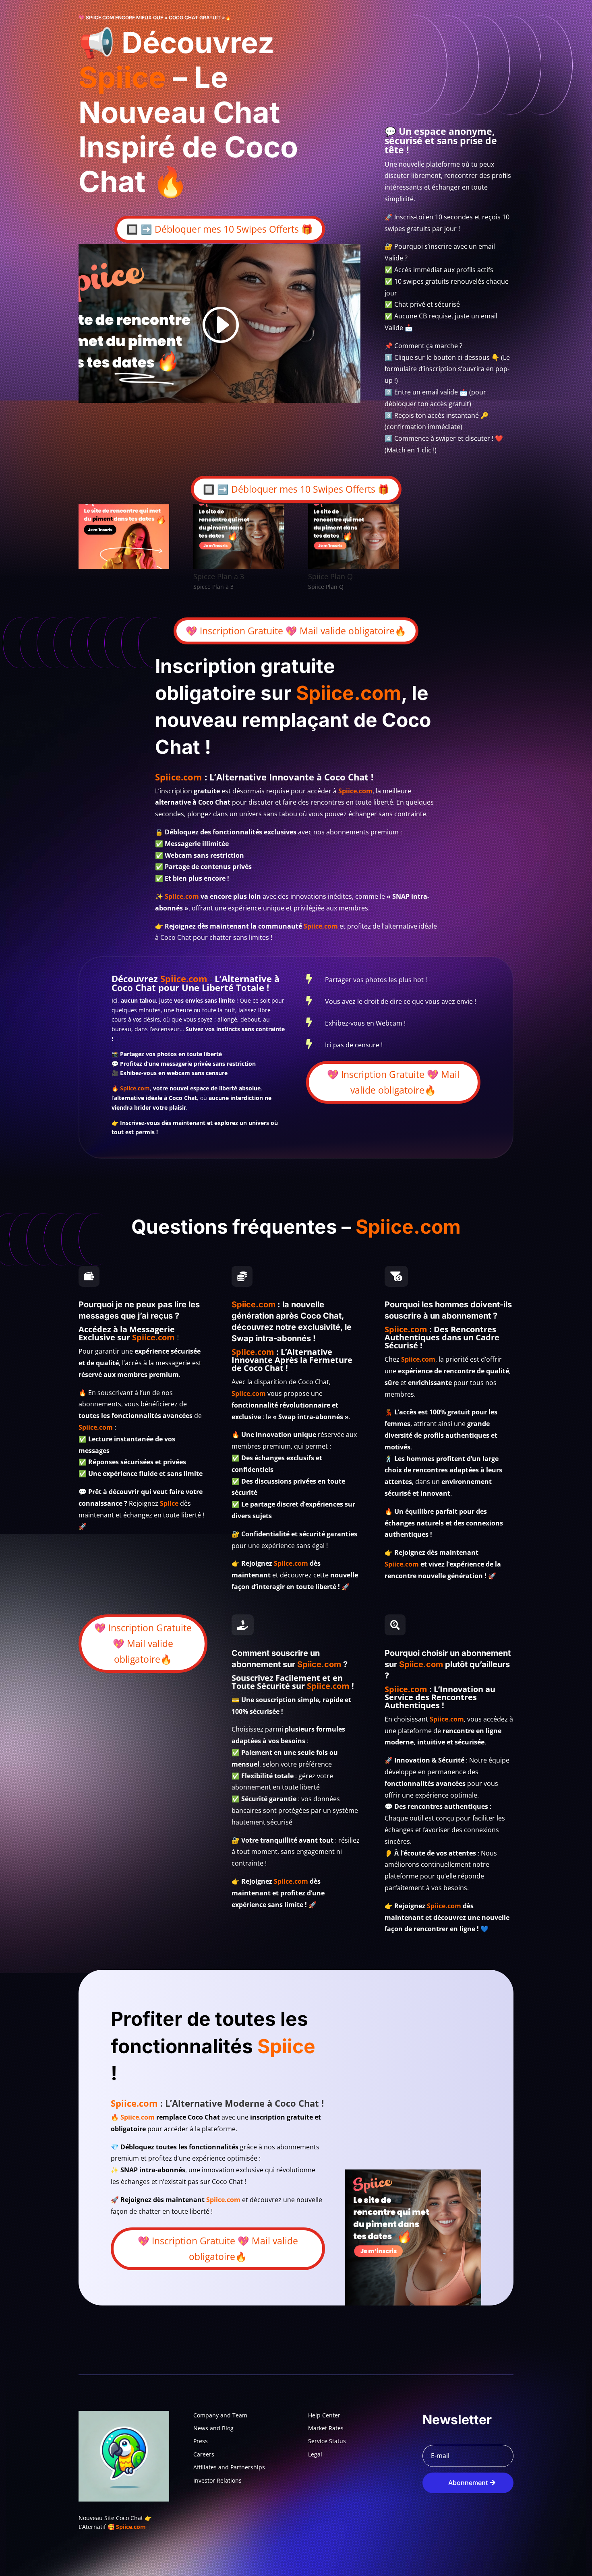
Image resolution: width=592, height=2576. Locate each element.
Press (201, 2441)
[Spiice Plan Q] (353, 567)
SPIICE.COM (100, 18)
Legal (315, 2454)
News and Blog (213, 2428)
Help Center (324, 2415)
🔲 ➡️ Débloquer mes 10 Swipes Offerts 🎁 (220, 229)
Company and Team (220, 2415)
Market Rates (326, 2428)
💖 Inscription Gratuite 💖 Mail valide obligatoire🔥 (296, 631)
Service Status (327, 2441)
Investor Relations (217, 2480)
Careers (204, 2454)
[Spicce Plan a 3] (239, 567)
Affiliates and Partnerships (229, 2467)
